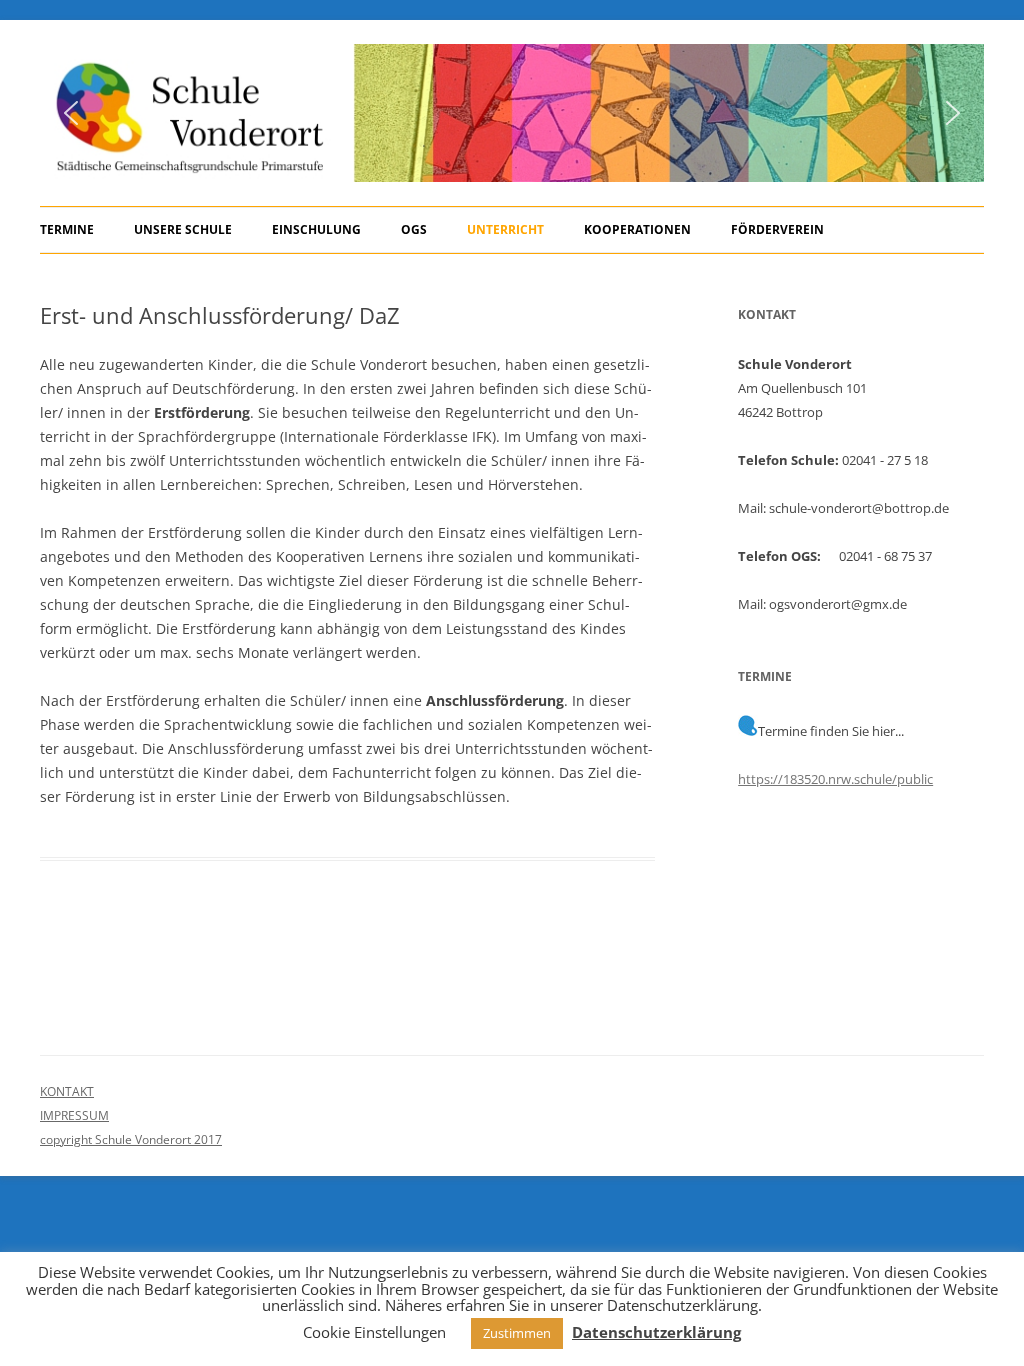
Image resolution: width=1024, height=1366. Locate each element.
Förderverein (777, 229)
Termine (67, 229)
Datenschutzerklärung (656, 1332)
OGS (414, 229)
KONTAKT (67, 1091)
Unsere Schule (183, 229)
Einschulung (316, 229)
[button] (71, 113)
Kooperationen (637, 229)
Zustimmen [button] (517, 1333)
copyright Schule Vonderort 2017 (131, 1139)
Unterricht (505, 229)
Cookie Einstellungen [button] (374, 1332)
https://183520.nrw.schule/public (835, 779)
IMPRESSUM (74, 1115)
